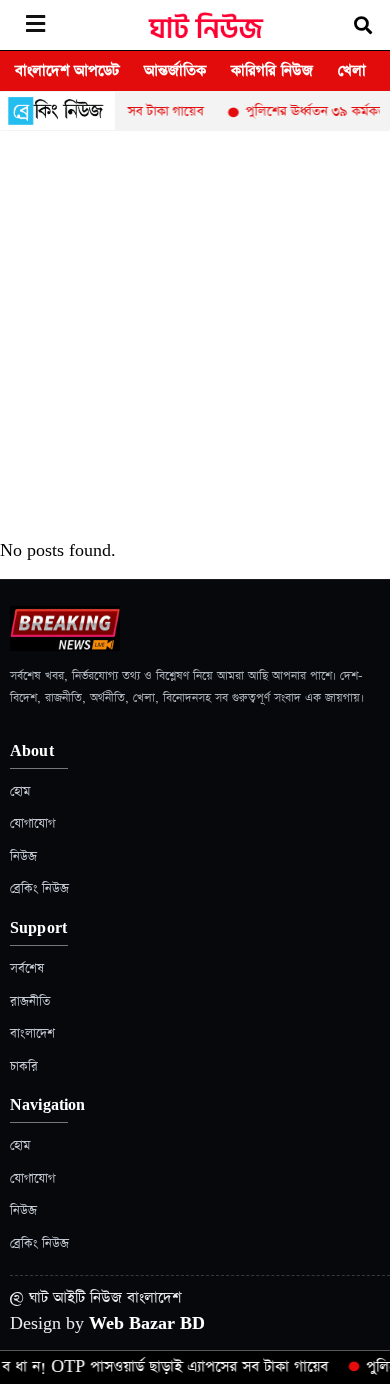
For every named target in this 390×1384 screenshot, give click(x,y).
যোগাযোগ (32, 823)
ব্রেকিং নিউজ (39, 888)
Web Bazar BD (147, 1323)
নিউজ (23, 856)
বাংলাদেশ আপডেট (67, 70)
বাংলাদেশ (32, 1033)
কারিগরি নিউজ (272, 70)
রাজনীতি (30, 1001)
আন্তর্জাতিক (175, 70)
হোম (20, 791)
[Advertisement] (195, 336)
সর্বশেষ (27, 968)
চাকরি (24, 1066)
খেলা (352, 70)
